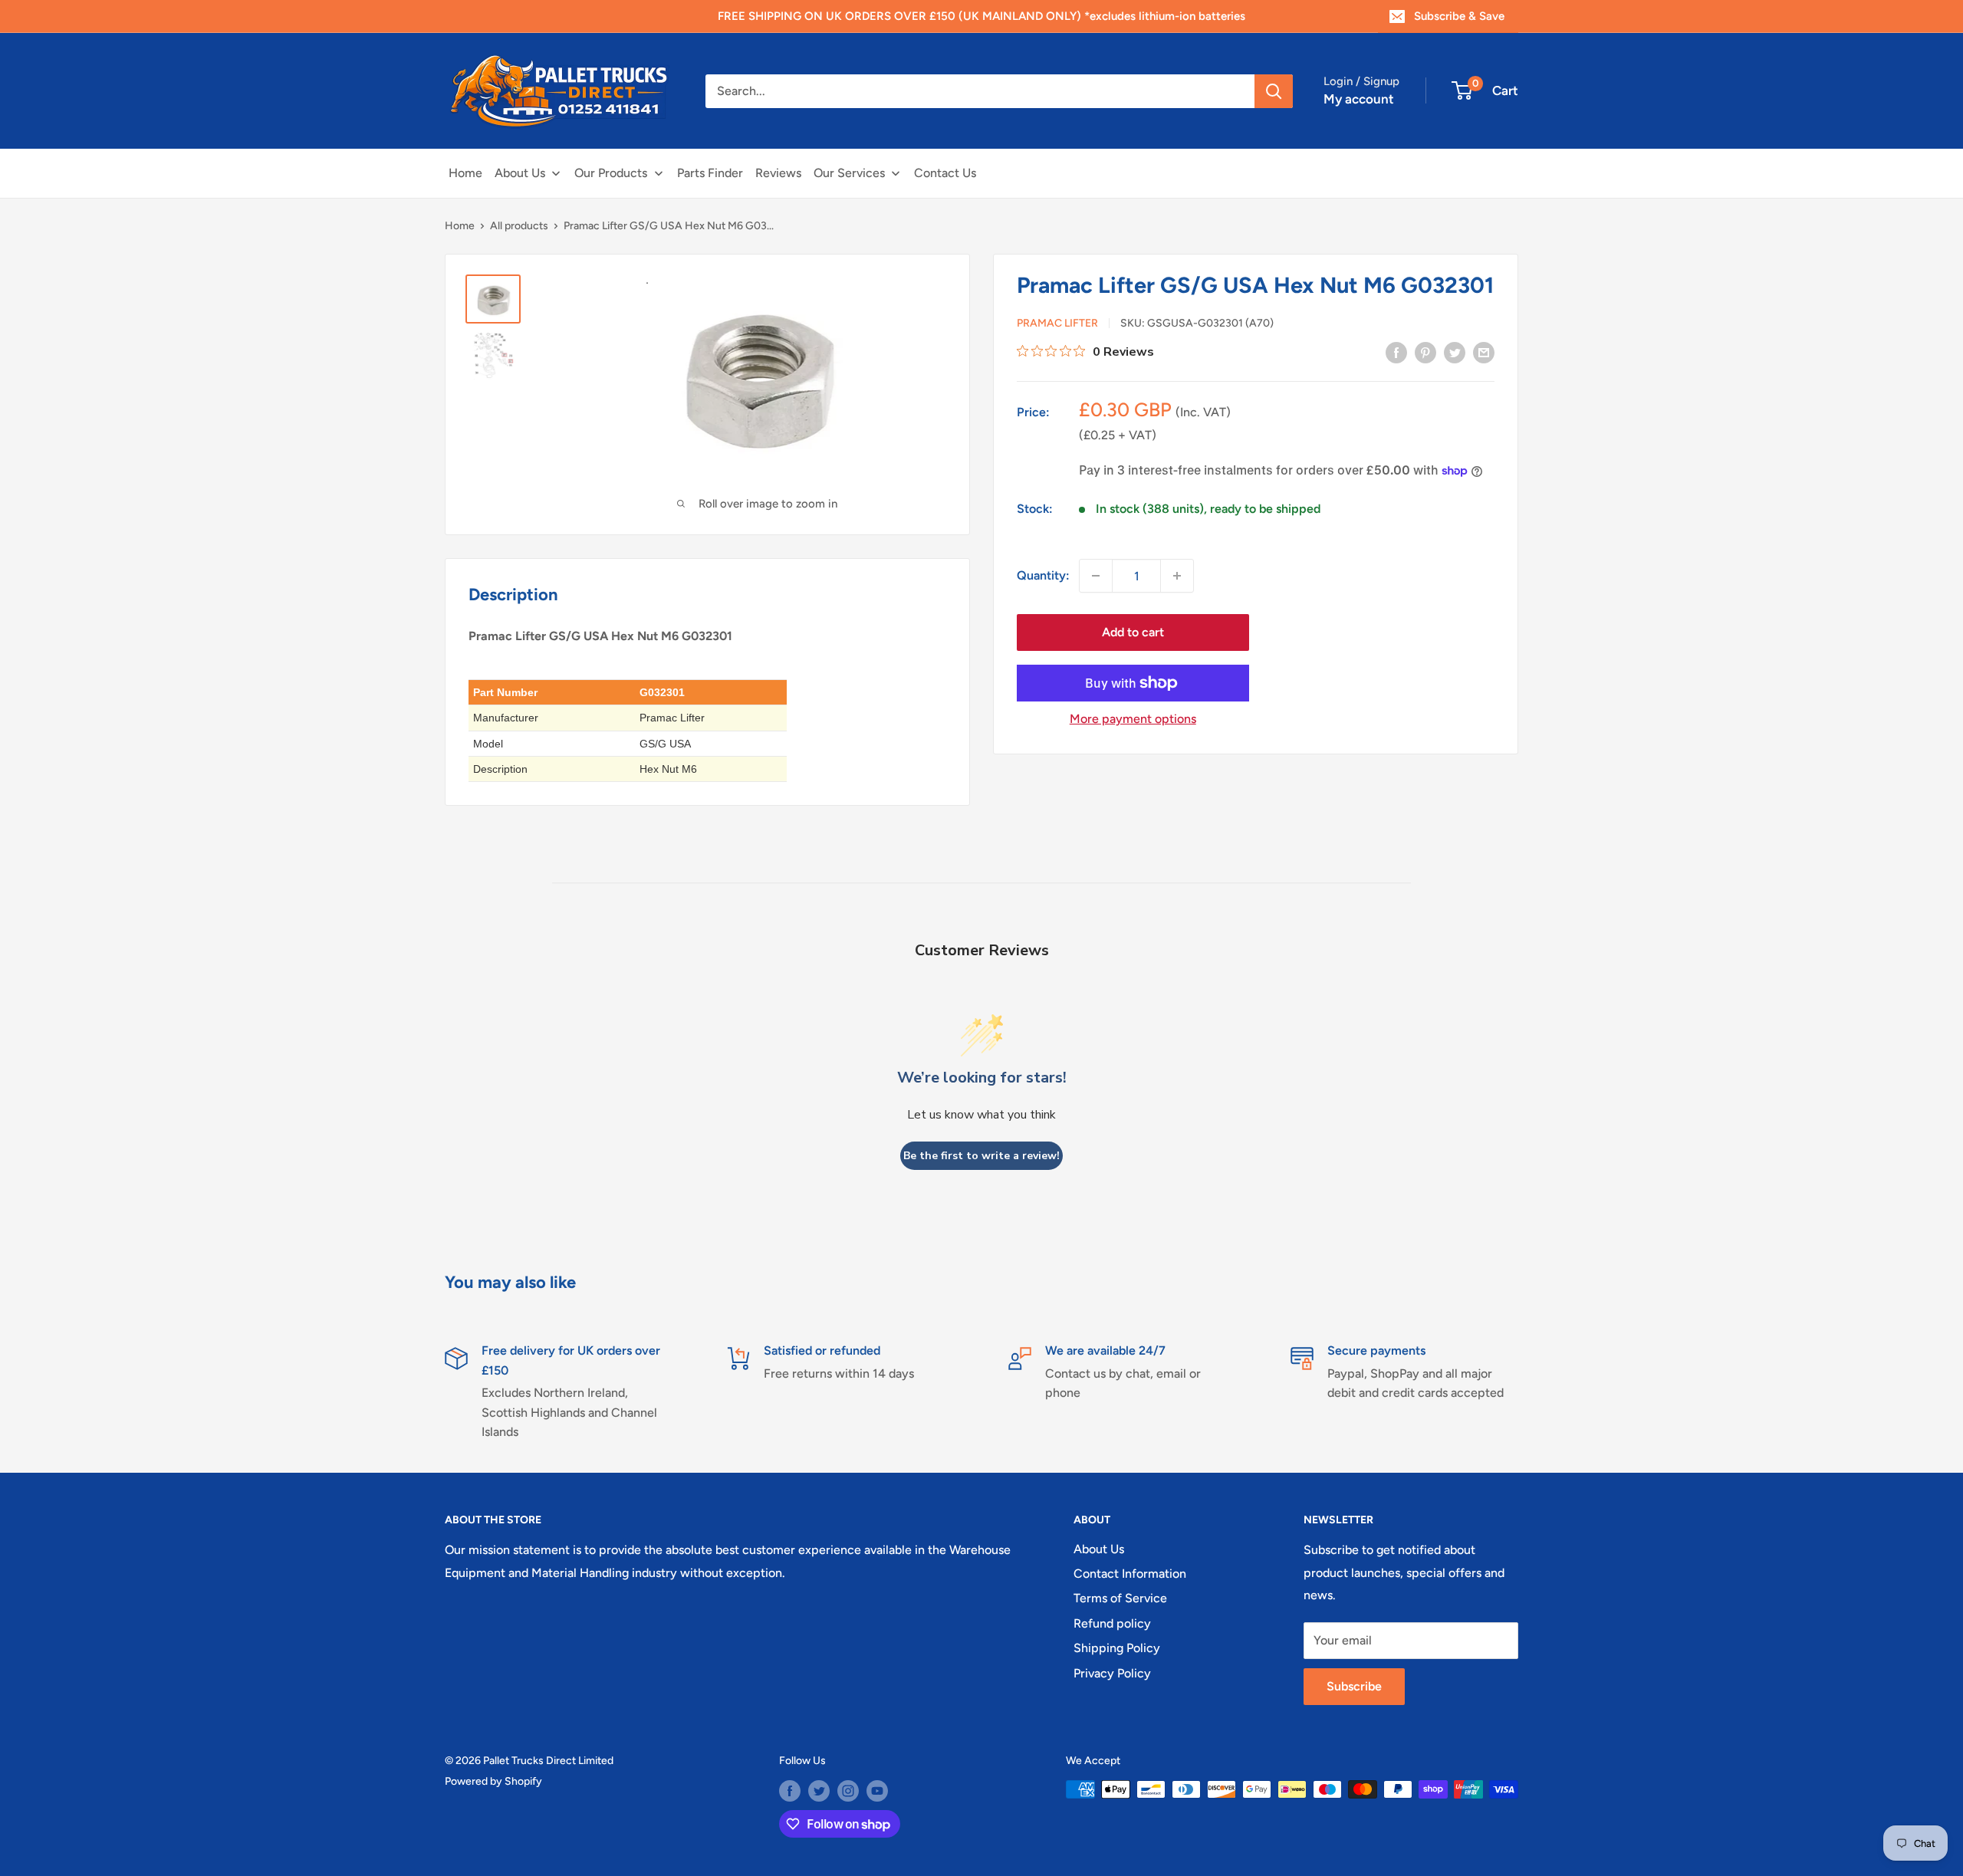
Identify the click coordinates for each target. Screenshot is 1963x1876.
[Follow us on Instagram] (848, 1791)
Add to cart (1133, 632)
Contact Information (1130, 1574)
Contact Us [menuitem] (945, 173)
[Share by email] (1484, 352)
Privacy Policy (1112, 1673)
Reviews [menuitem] (778, 173)
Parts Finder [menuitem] (710, 173)
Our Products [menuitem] (611, 173)
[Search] (1274, 91)
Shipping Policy (1117, 1648)
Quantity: (1043, 576)
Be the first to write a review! (981, 1156)
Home (460, 226)
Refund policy (1112, 1623)
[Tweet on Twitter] (1455, 352)
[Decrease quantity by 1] (1096, 576)
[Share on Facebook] (1396, 352)
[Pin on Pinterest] (1425, 352)
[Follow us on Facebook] (790, 1791)
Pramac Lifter (1057, 324)
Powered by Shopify (493, 1781)
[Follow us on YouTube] (877, 1791)
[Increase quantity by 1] (1177, 576)
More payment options (1133, 719)
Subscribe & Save (1459, 16)
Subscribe (1354, 1686)
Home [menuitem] (465, 173)
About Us (1099, 1549)
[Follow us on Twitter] (819, 1791)
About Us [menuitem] (520, 173)
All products (519, 226)
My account (1359, 99)
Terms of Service (1120, 1598)
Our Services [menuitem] (849, 173)
